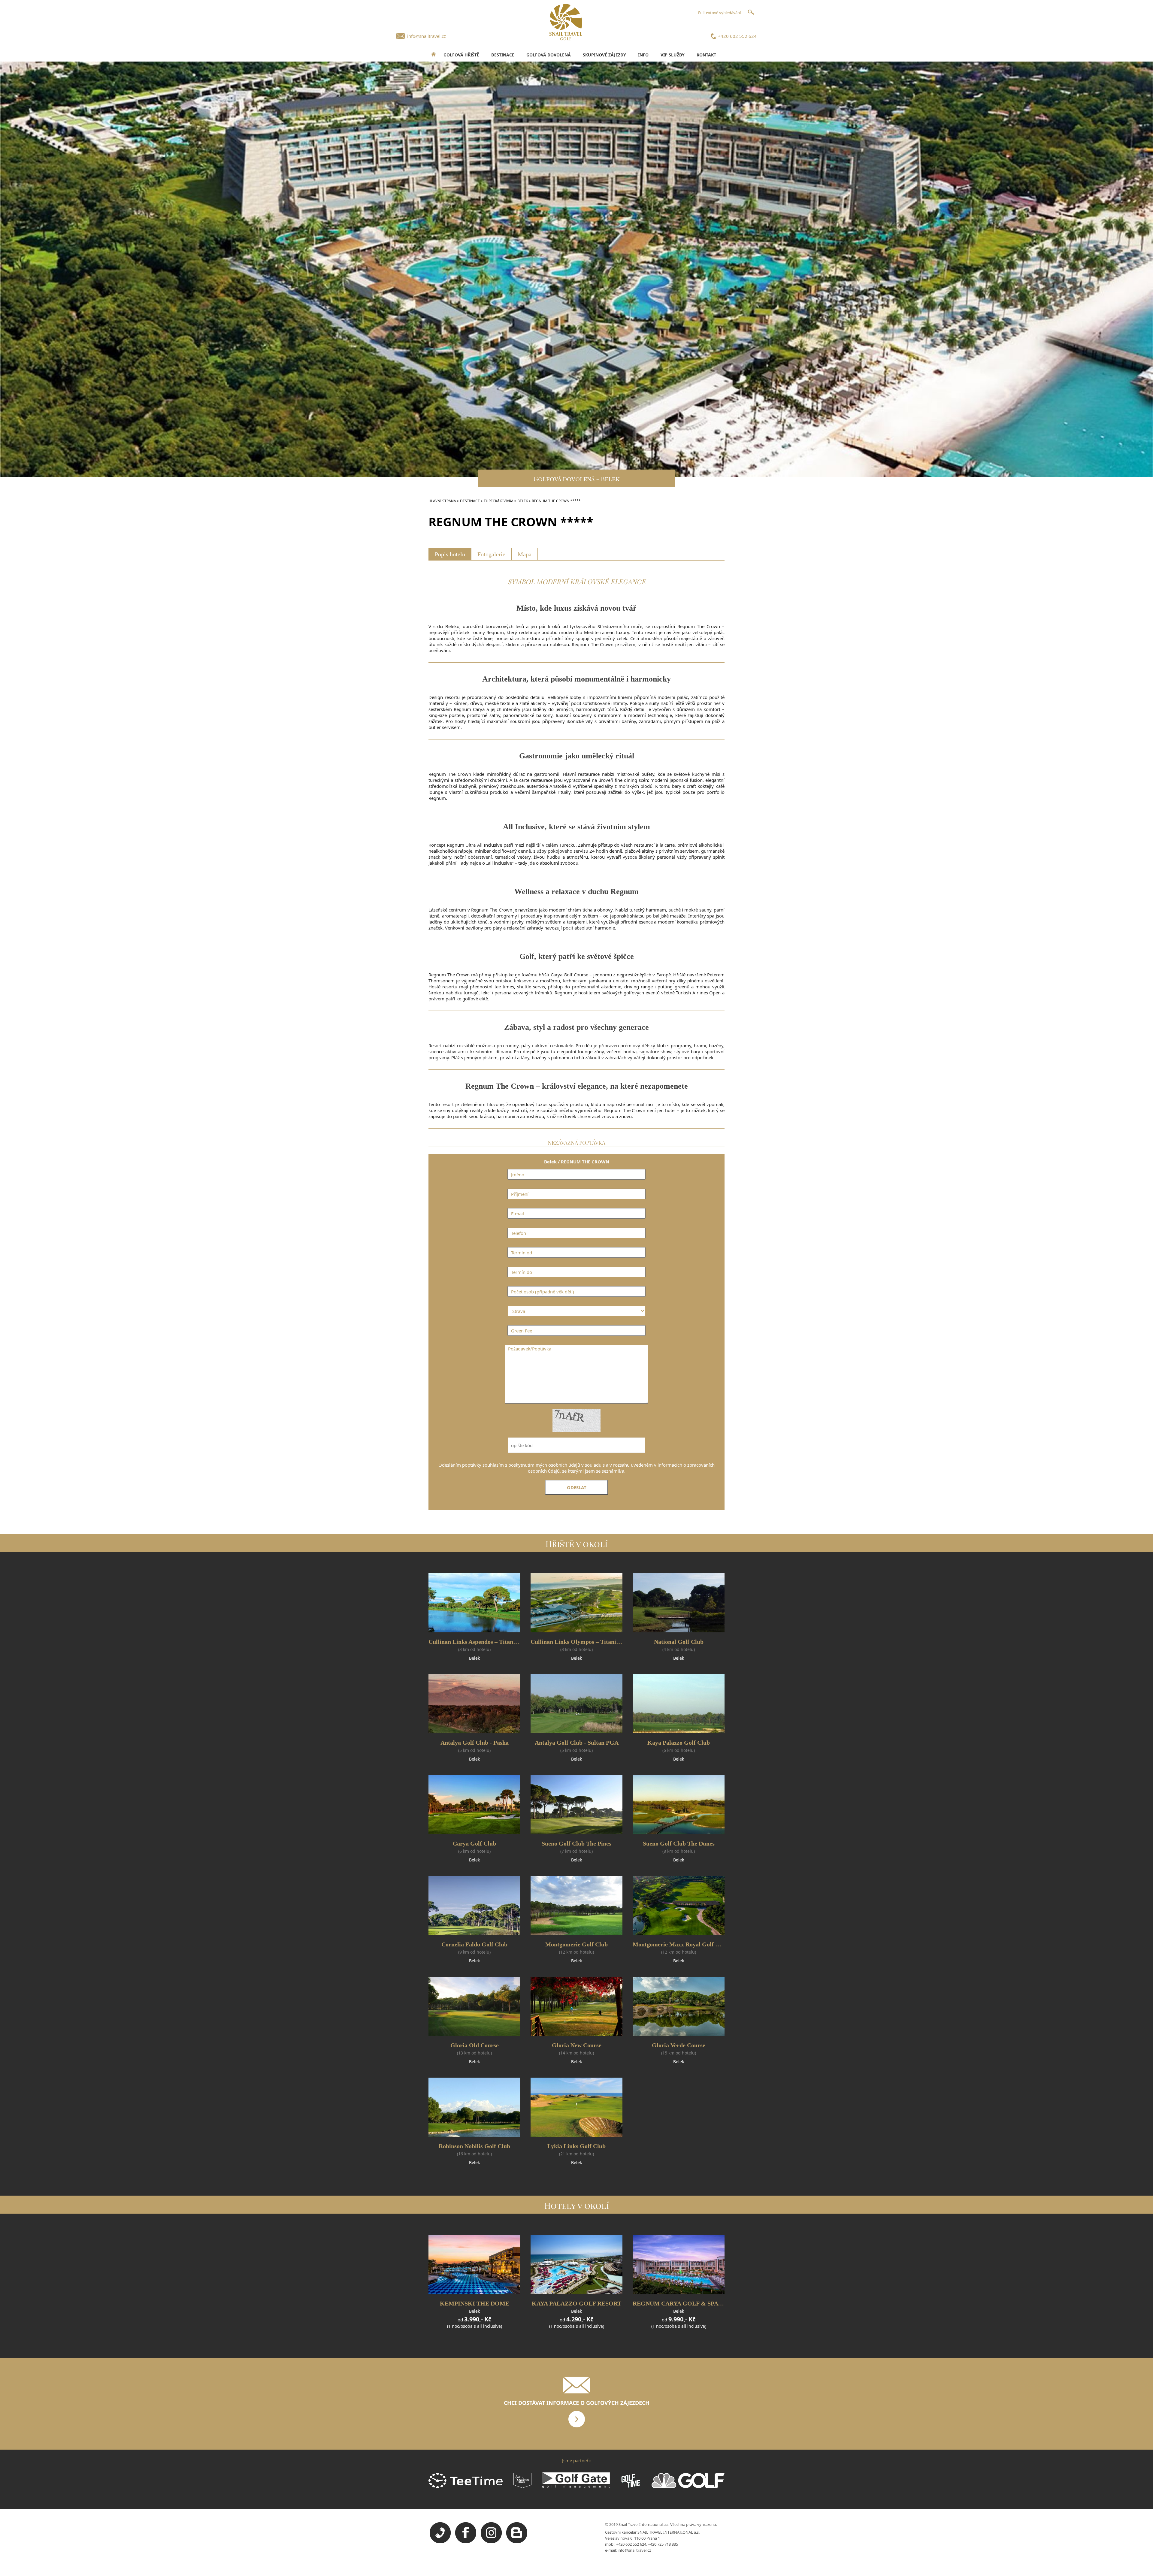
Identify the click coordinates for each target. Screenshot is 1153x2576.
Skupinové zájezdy (604, 55)
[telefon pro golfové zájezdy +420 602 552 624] (440, 2542)
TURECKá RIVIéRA (499, 501)
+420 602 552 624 (737, 36)
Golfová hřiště (461, 55)
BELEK (523, 501)
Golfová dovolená (549, 55)
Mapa (525, 554)
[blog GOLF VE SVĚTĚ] (517, 2542)
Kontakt (706, 55)
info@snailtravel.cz (427, 36)
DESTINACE (503, 55)
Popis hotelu (450, 554)
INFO (643, 55)
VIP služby (673, 55)
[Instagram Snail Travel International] (491, 2542)
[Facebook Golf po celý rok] (466, 2542)
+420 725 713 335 (663, 2544)
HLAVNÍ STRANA (442, 501)
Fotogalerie (491, 554)
